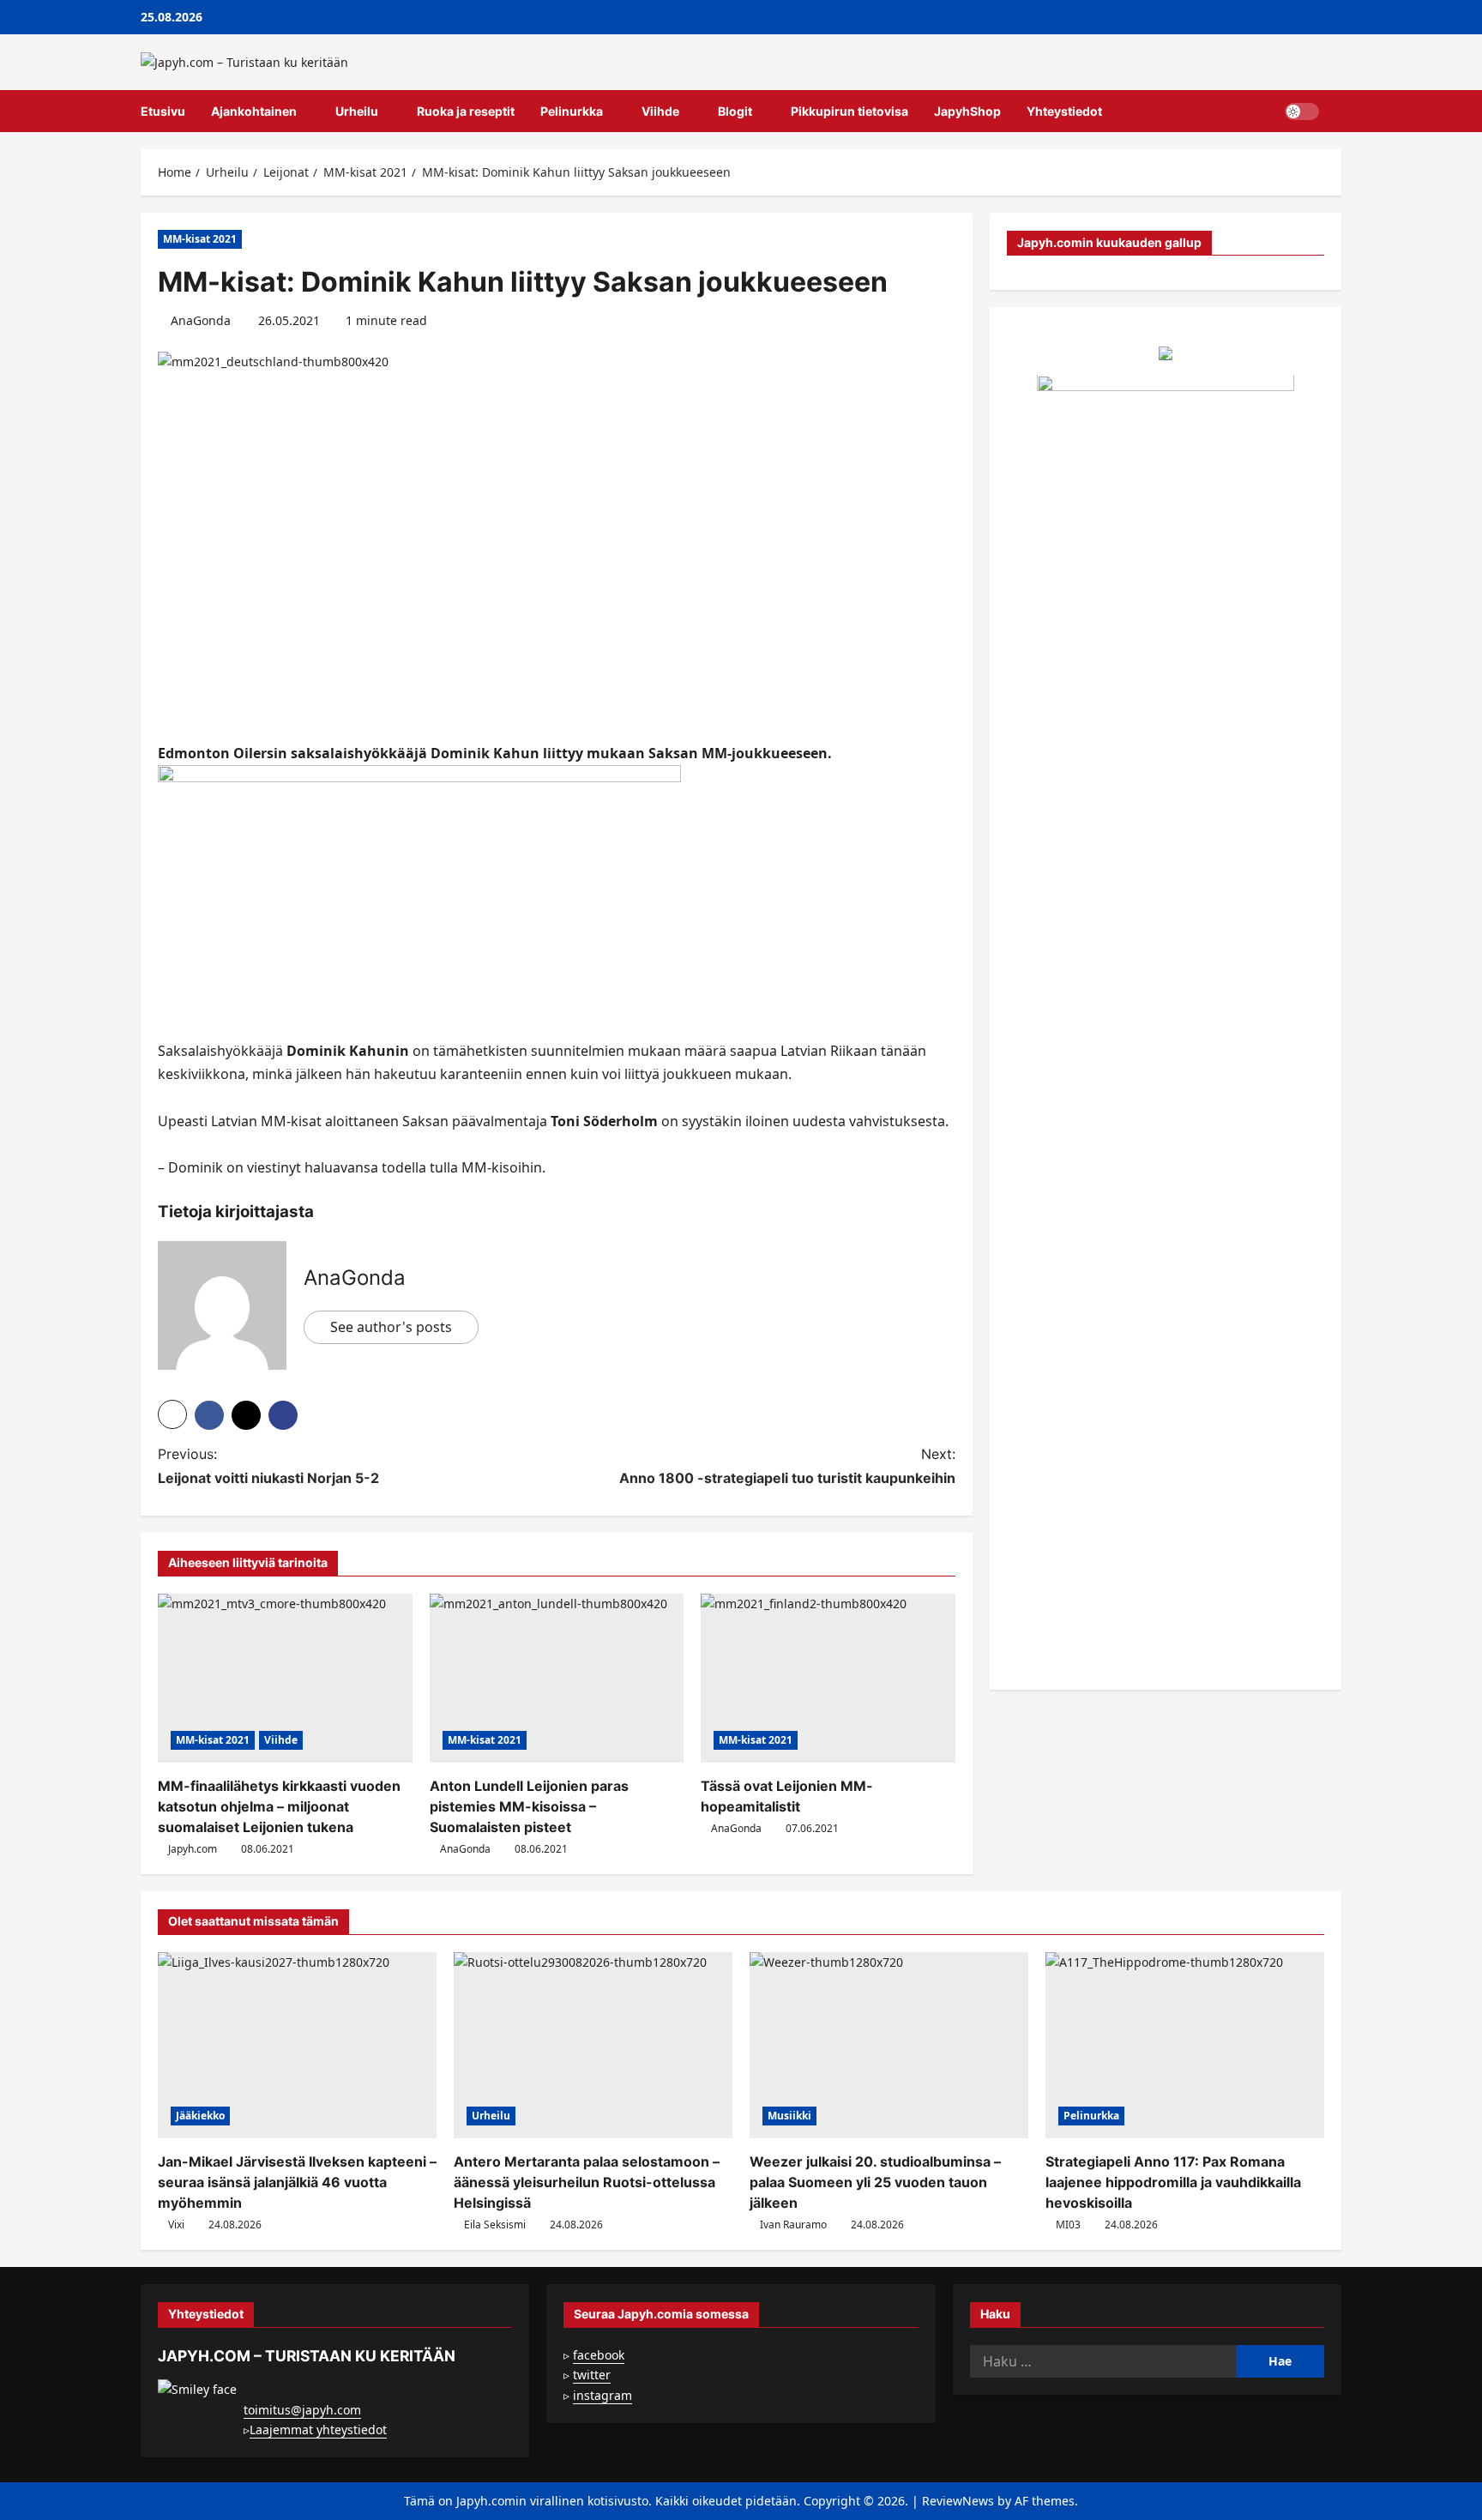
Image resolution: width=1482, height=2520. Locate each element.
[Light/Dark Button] (1302, 112)
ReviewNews (958, 2501)
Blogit (735, 111)
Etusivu (163, 111)
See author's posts (391, 1327)
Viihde (660, 111)
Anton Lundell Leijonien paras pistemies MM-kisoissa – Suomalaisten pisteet (529, 1806)
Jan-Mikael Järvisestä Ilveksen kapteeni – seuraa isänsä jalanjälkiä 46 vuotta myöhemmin (297, 2182)
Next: (787, 1465)
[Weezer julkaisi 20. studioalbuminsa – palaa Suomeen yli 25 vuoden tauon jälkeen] (889, 2045)
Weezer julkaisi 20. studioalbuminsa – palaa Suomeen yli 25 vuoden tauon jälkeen (875, 2182)
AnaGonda (201, 320)
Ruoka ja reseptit (466, 111)
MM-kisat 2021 (200, 239)
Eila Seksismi (495, 2225)
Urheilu (357, 111)
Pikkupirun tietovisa (849, 111)
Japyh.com (193, 1849)
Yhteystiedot (1064, 111)
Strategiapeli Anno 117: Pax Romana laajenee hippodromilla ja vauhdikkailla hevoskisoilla (1173, 2182)
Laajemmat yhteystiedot (318, 2430)
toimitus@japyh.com (302, 2410)
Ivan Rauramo (793, 2225)
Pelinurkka (572, 111)
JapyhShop (967, 111)
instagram (602, 2395)
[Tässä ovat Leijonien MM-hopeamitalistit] (828, 1679)
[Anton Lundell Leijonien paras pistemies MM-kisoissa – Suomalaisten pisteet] (557, 1679)
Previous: (268, 1465)
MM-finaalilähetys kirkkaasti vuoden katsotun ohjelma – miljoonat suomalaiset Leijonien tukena (279, 1806)
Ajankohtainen (254, 111)
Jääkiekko (200, 2116)
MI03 (1068, 2225)
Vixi (176, 2225)
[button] (1337, 112)
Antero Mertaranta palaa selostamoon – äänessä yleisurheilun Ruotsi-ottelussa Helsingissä (587, 2182)
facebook (599, 2355)
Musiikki (789, 2116)
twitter (592, 2375)
